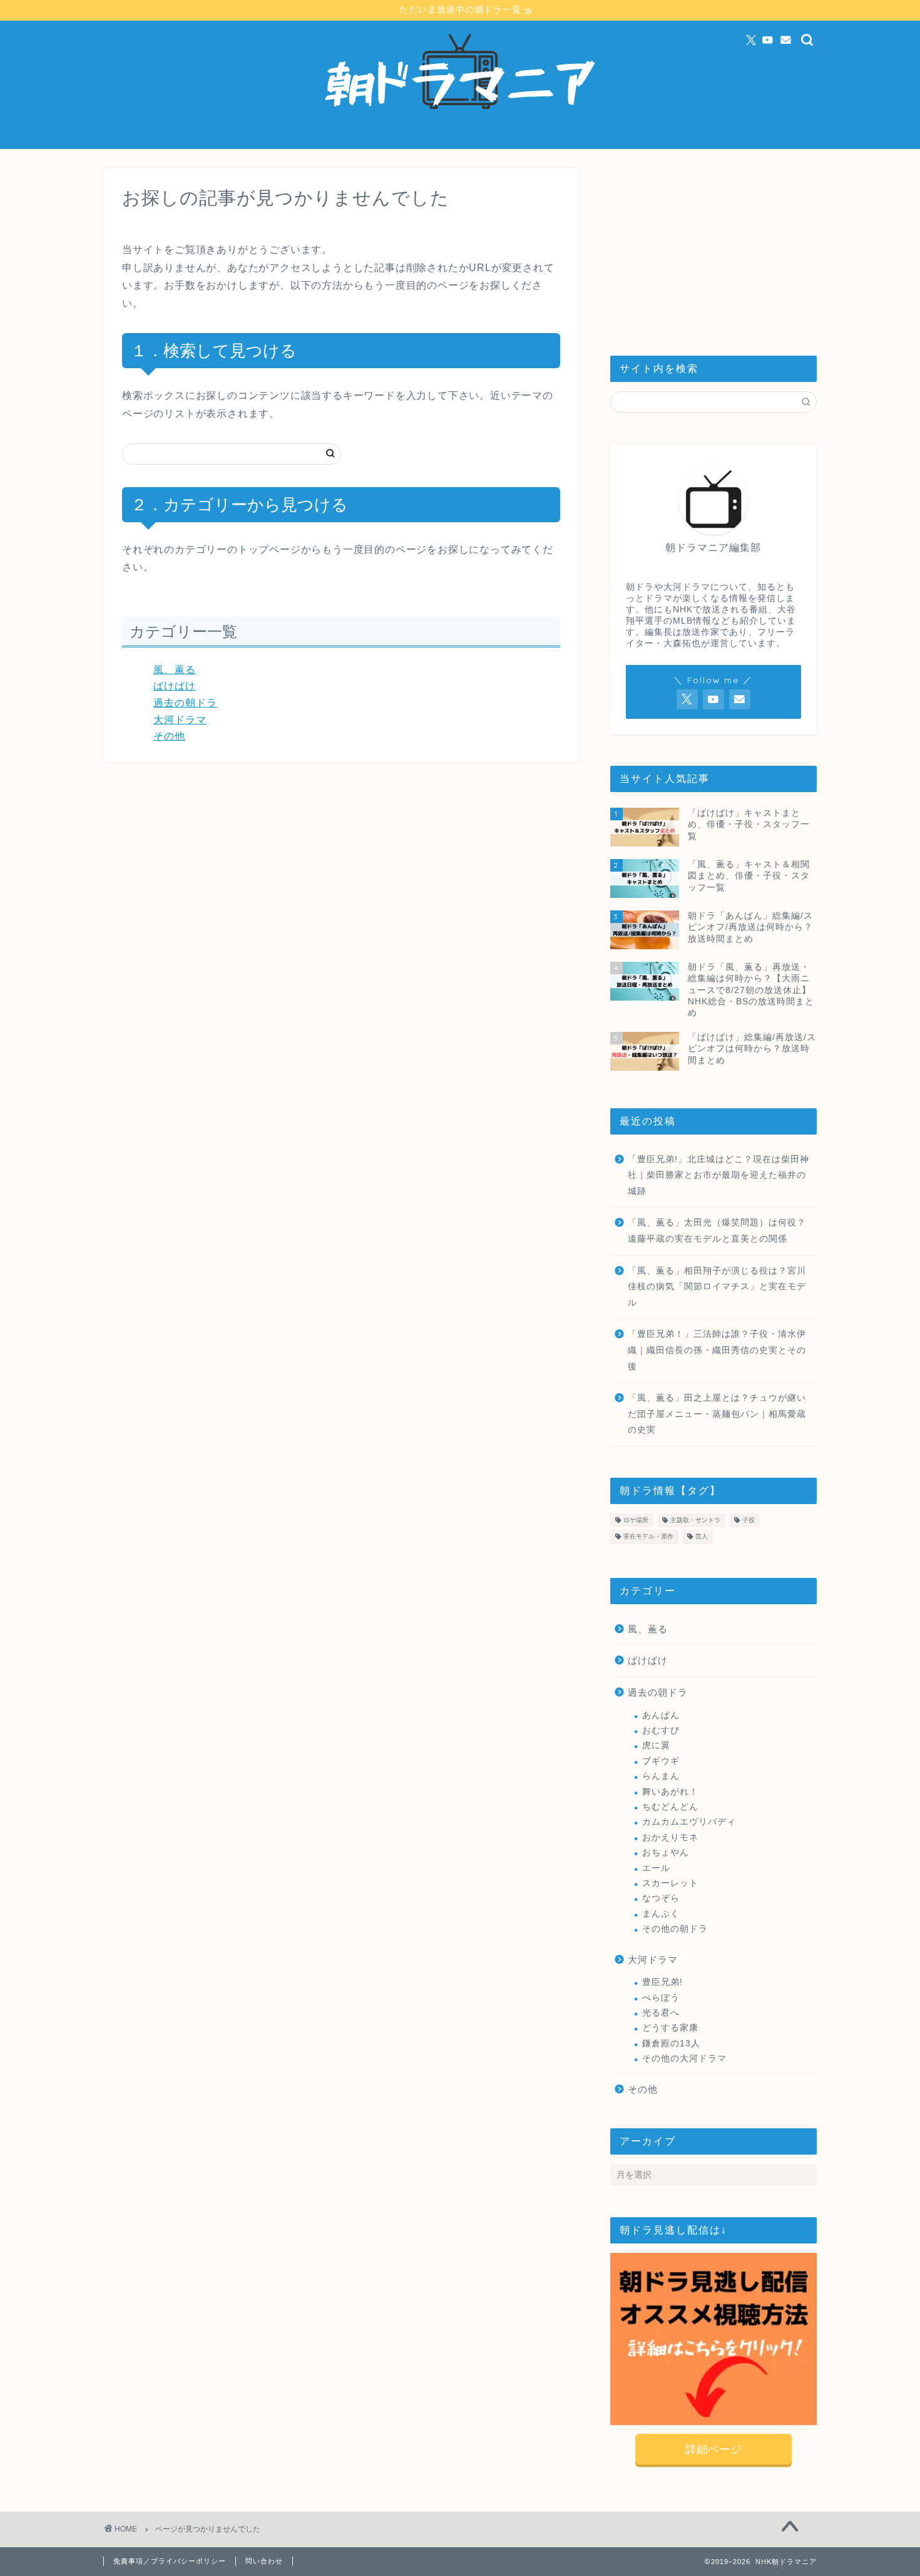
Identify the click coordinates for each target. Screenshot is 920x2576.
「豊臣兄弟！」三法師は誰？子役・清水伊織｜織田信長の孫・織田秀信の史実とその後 (717, 1350)
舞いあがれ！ (670, 1792)
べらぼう (661, 1998)
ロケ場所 (636, 1520)
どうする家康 (670, 2028)
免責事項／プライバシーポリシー (170, 2561)
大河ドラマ (180, 720)
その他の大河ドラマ (684, 2058)
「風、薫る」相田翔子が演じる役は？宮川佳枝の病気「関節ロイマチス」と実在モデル (717, 1287)
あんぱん (661, 1715)
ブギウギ (661, 1761)
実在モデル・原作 (648, 1537)
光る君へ (661, 2013)
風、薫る (175, 670)
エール (656, 1868)
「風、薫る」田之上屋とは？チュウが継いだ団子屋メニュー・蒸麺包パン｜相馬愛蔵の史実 (717, 1414)
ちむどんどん (670, 1807)
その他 (169, 736)
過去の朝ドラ (185, 703)
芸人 (702, 1537)
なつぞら (661, 1898)
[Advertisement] (713, 246)
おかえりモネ (670, 1837)
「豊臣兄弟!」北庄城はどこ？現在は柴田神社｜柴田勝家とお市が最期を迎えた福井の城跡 (718, 1175)
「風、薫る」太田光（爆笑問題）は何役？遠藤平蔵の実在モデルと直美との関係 (717, 1231)
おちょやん (666, 1852)
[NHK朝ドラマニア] (460, 143)
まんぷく (661, 1914)
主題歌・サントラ (695, 1520)
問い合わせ (264, 2561)
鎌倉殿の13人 (671, 2043)
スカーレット (670, 1883)
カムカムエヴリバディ (689, 1822)
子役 (749, 1520)
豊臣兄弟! (662, 1982)
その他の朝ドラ (675, 1929)
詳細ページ (713, 2450)
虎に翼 (656, 1745)
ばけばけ (175, 686)
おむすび (661, 1730)
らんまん (661, 1776)
